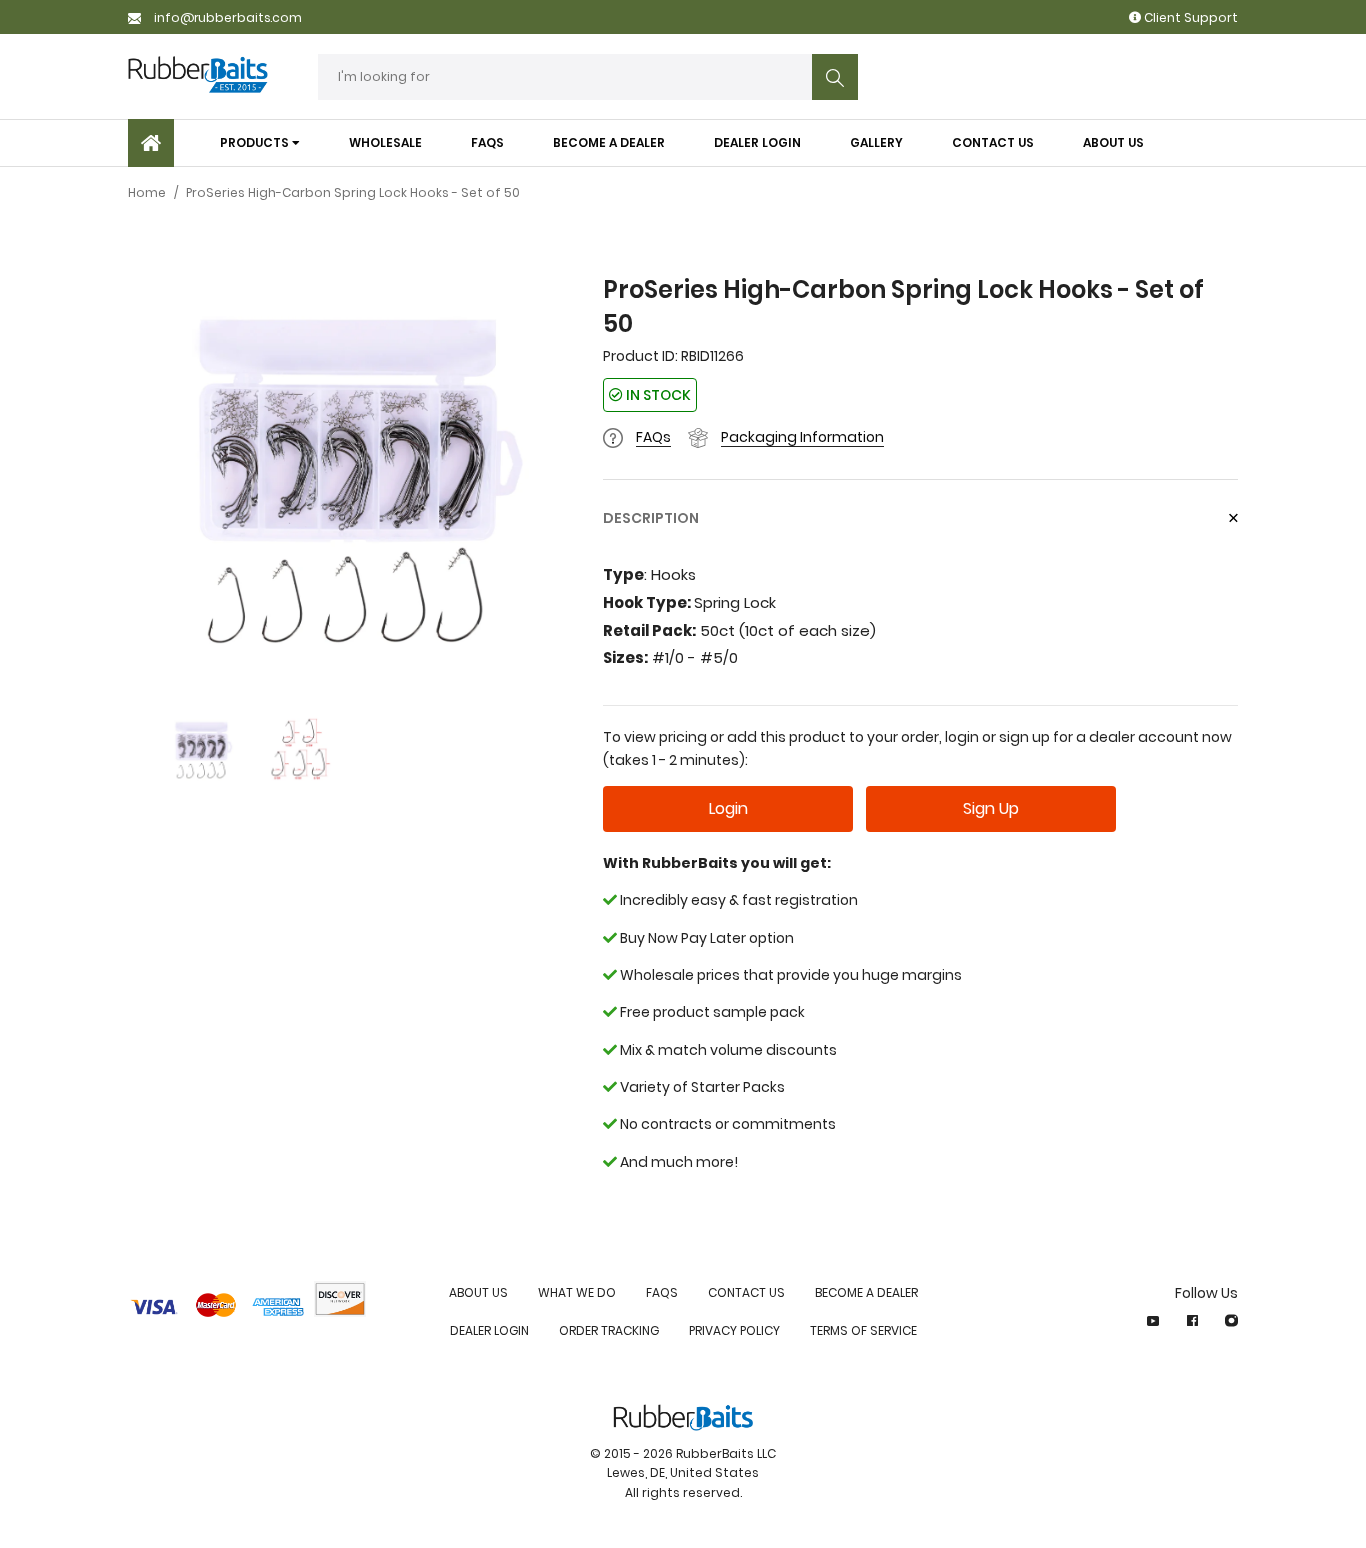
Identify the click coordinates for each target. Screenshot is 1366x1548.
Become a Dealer (866, 1292)
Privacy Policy (734, 1330)
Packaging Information (802, 437)
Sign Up (991, 808)
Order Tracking (609, 1330)
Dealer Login (489, 1330)
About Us (478, 1292)
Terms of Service (863, 1330)
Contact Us (746, 1292)
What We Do (577, 1292)
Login (728, 808)
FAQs (653, 437)
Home (147, 192)
